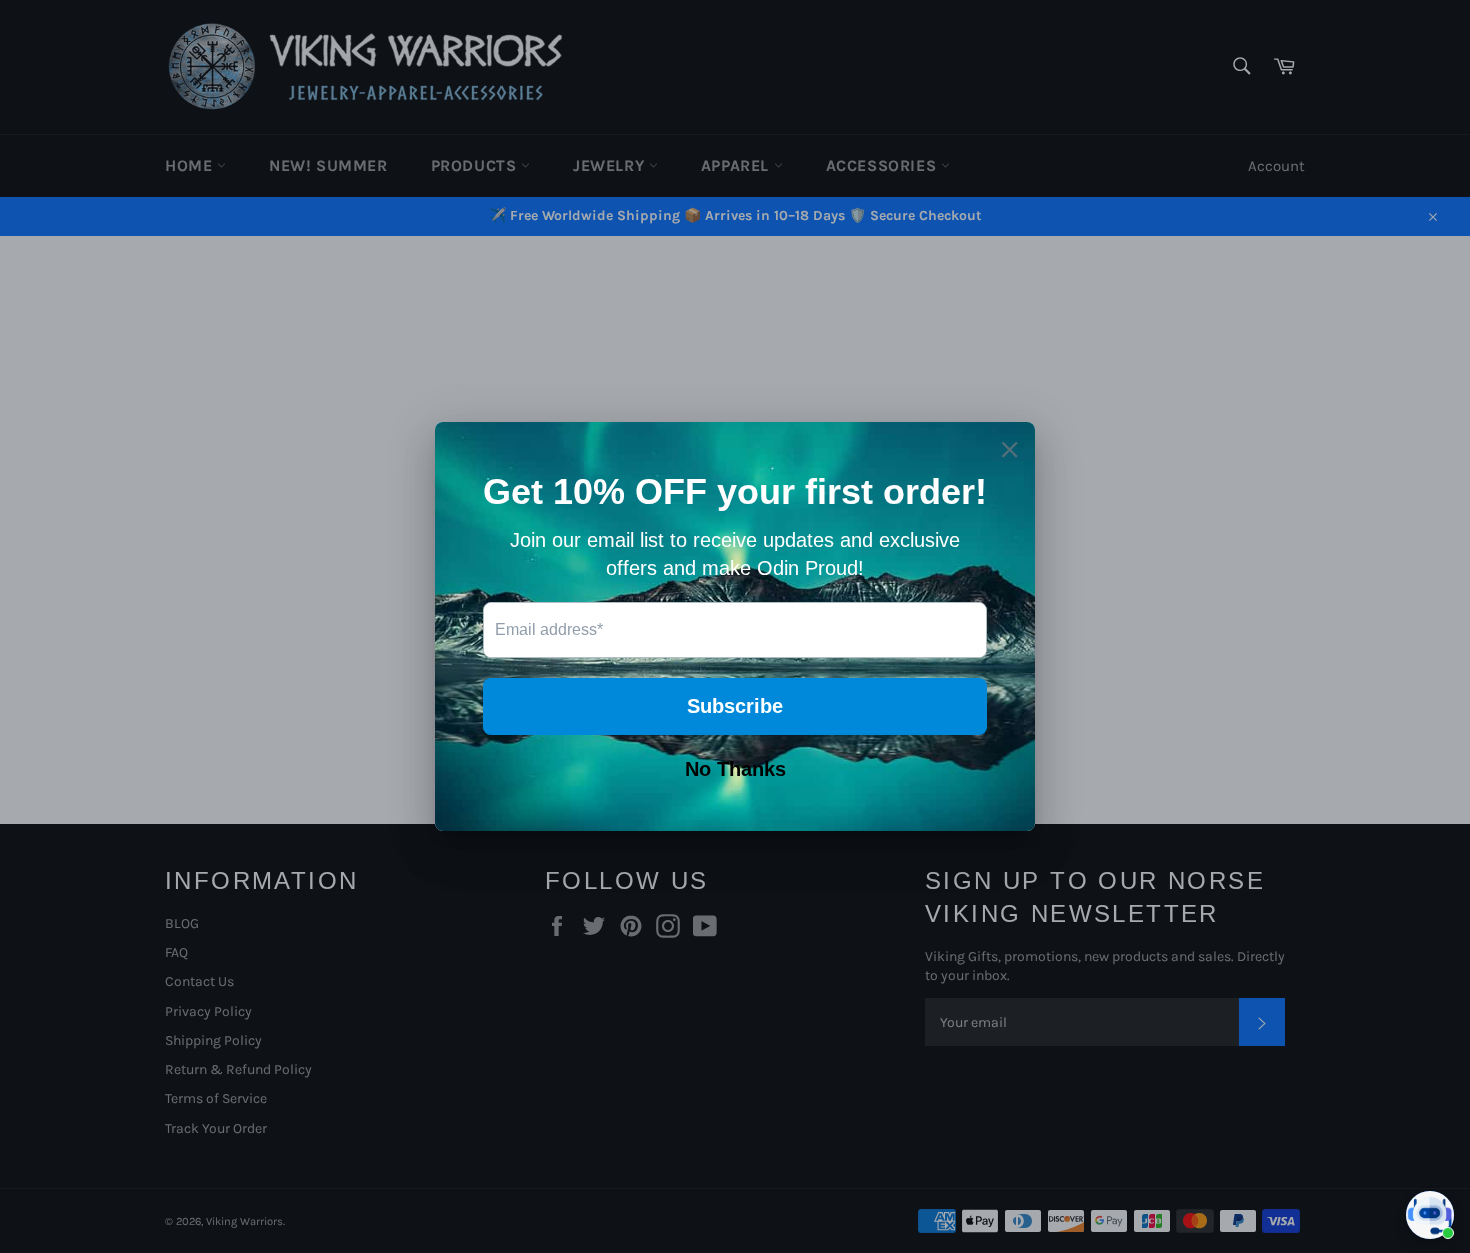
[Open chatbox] (1430, 1215)
